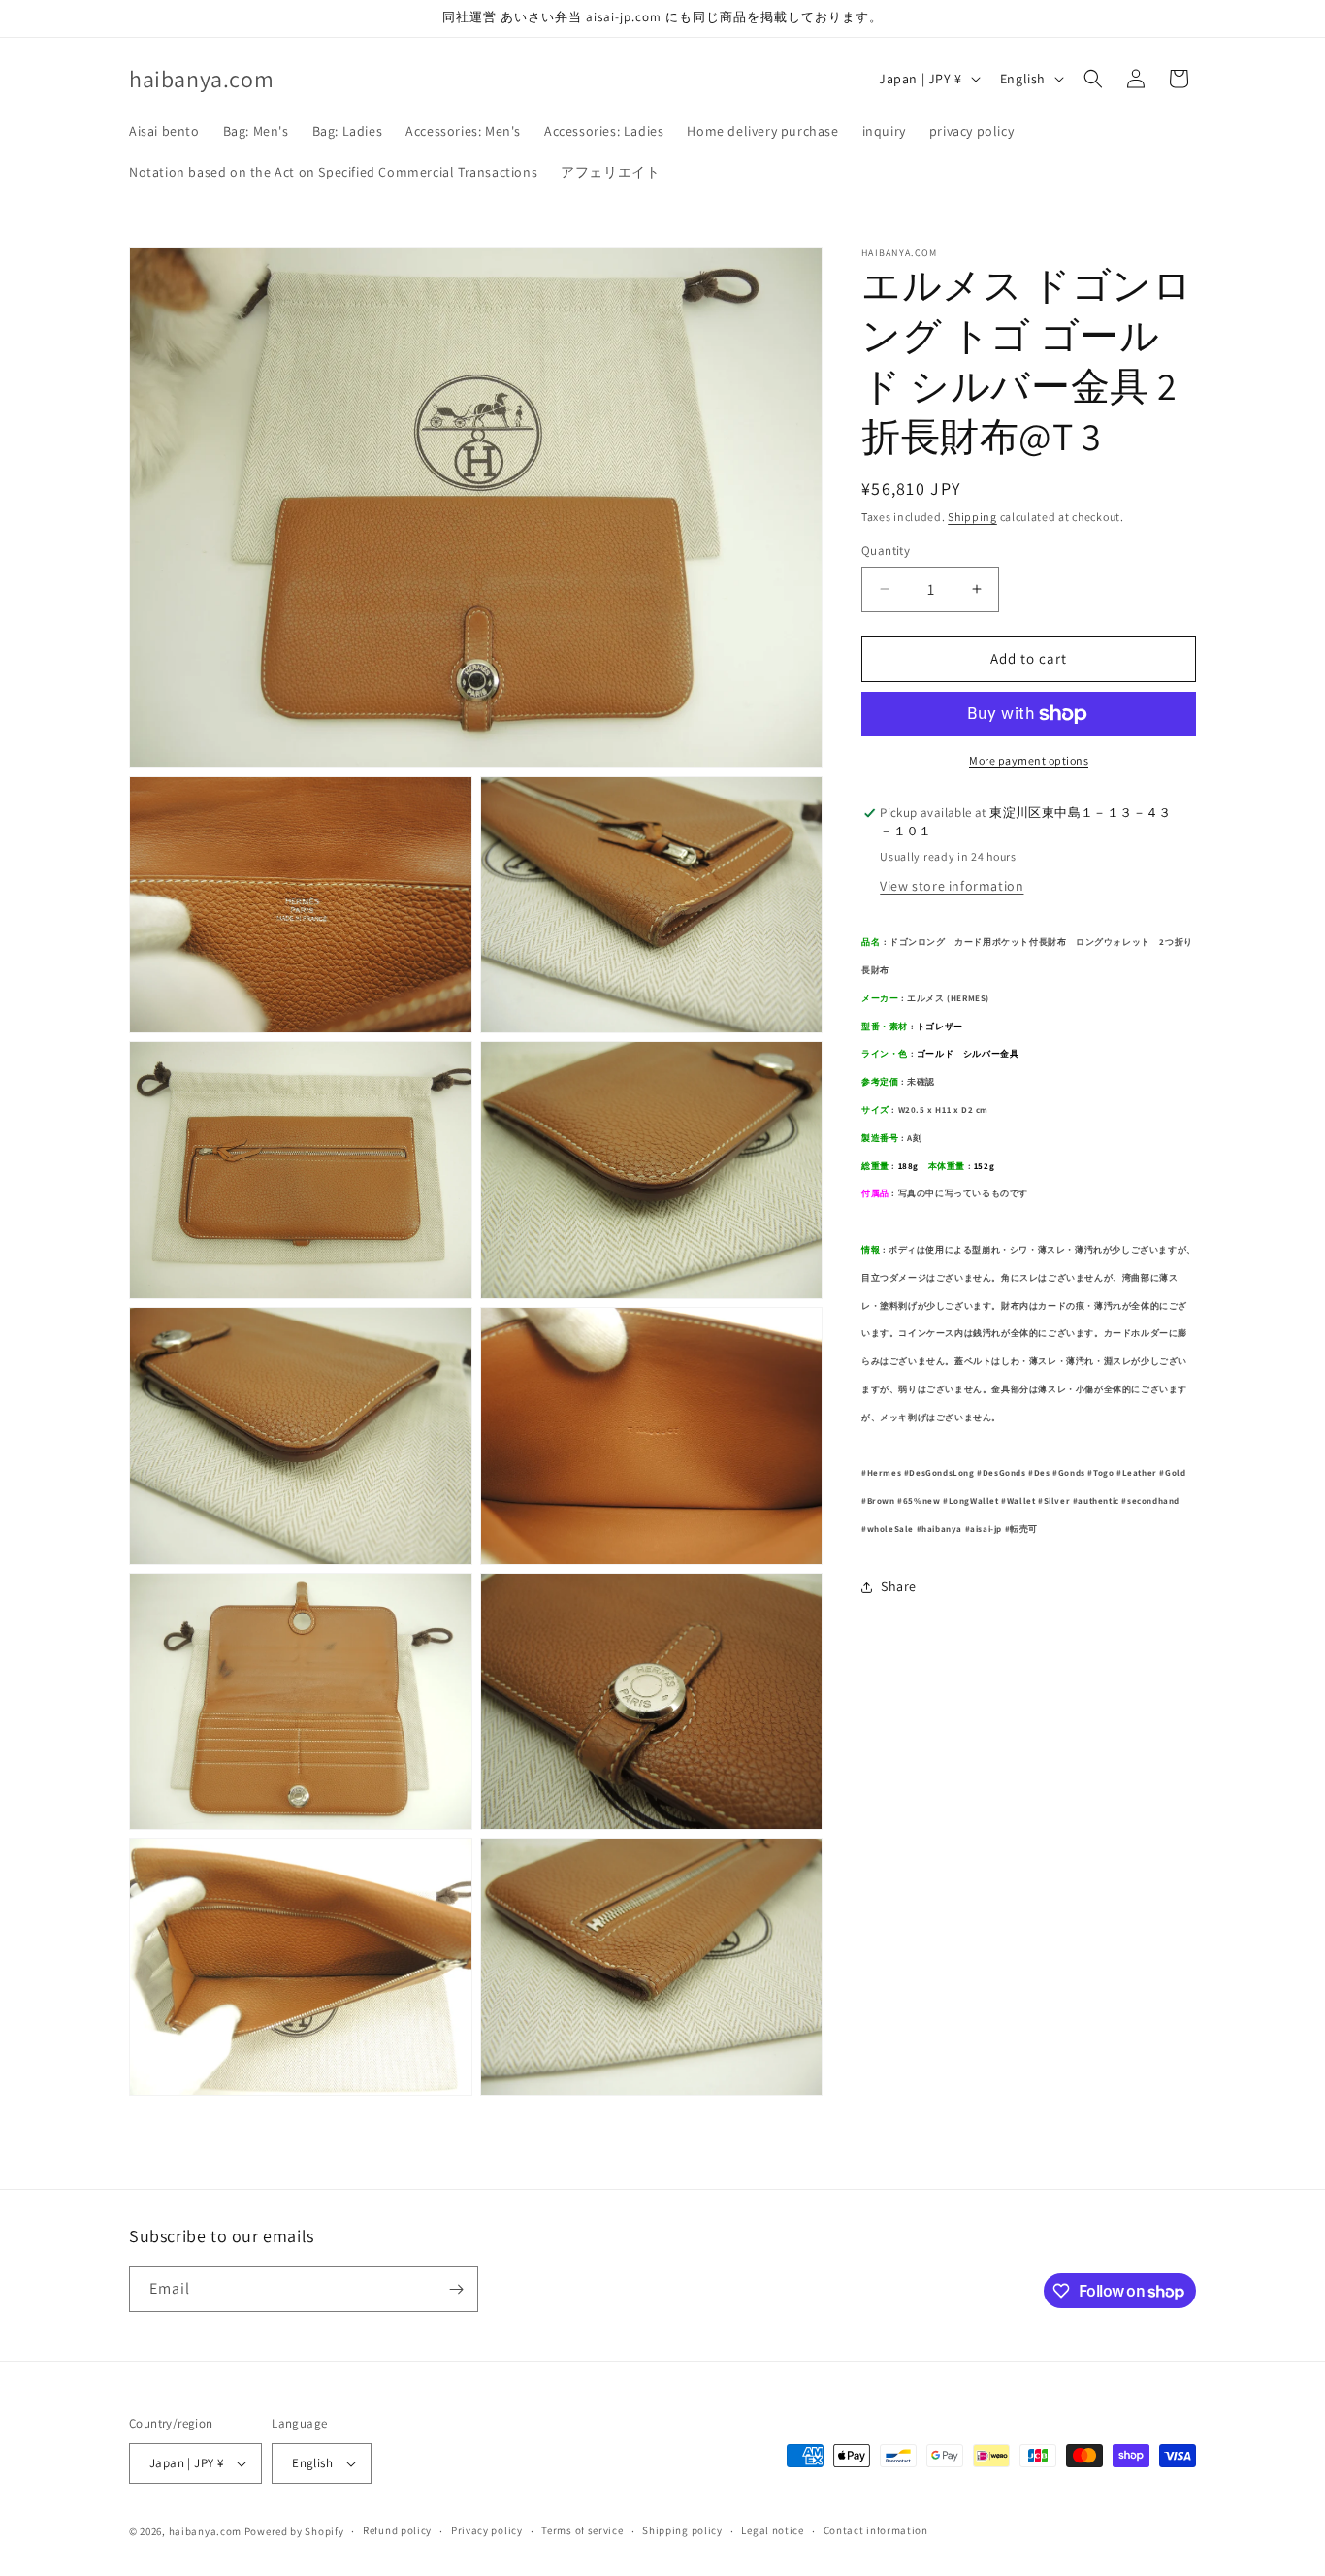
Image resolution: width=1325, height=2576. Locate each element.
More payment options (1029, 760)
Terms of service (582, 2530)
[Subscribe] (456, 2289)
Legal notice (772, 2530)
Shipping (972, 517)
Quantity (886, 551)
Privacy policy (487, 2530)
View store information (952, 886)
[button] (1093, 79)
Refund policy (397, 2530)
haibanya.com (205, 2531)
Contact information (876, 2530)
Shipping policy (682, 2530)
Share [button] (899, 1586)
